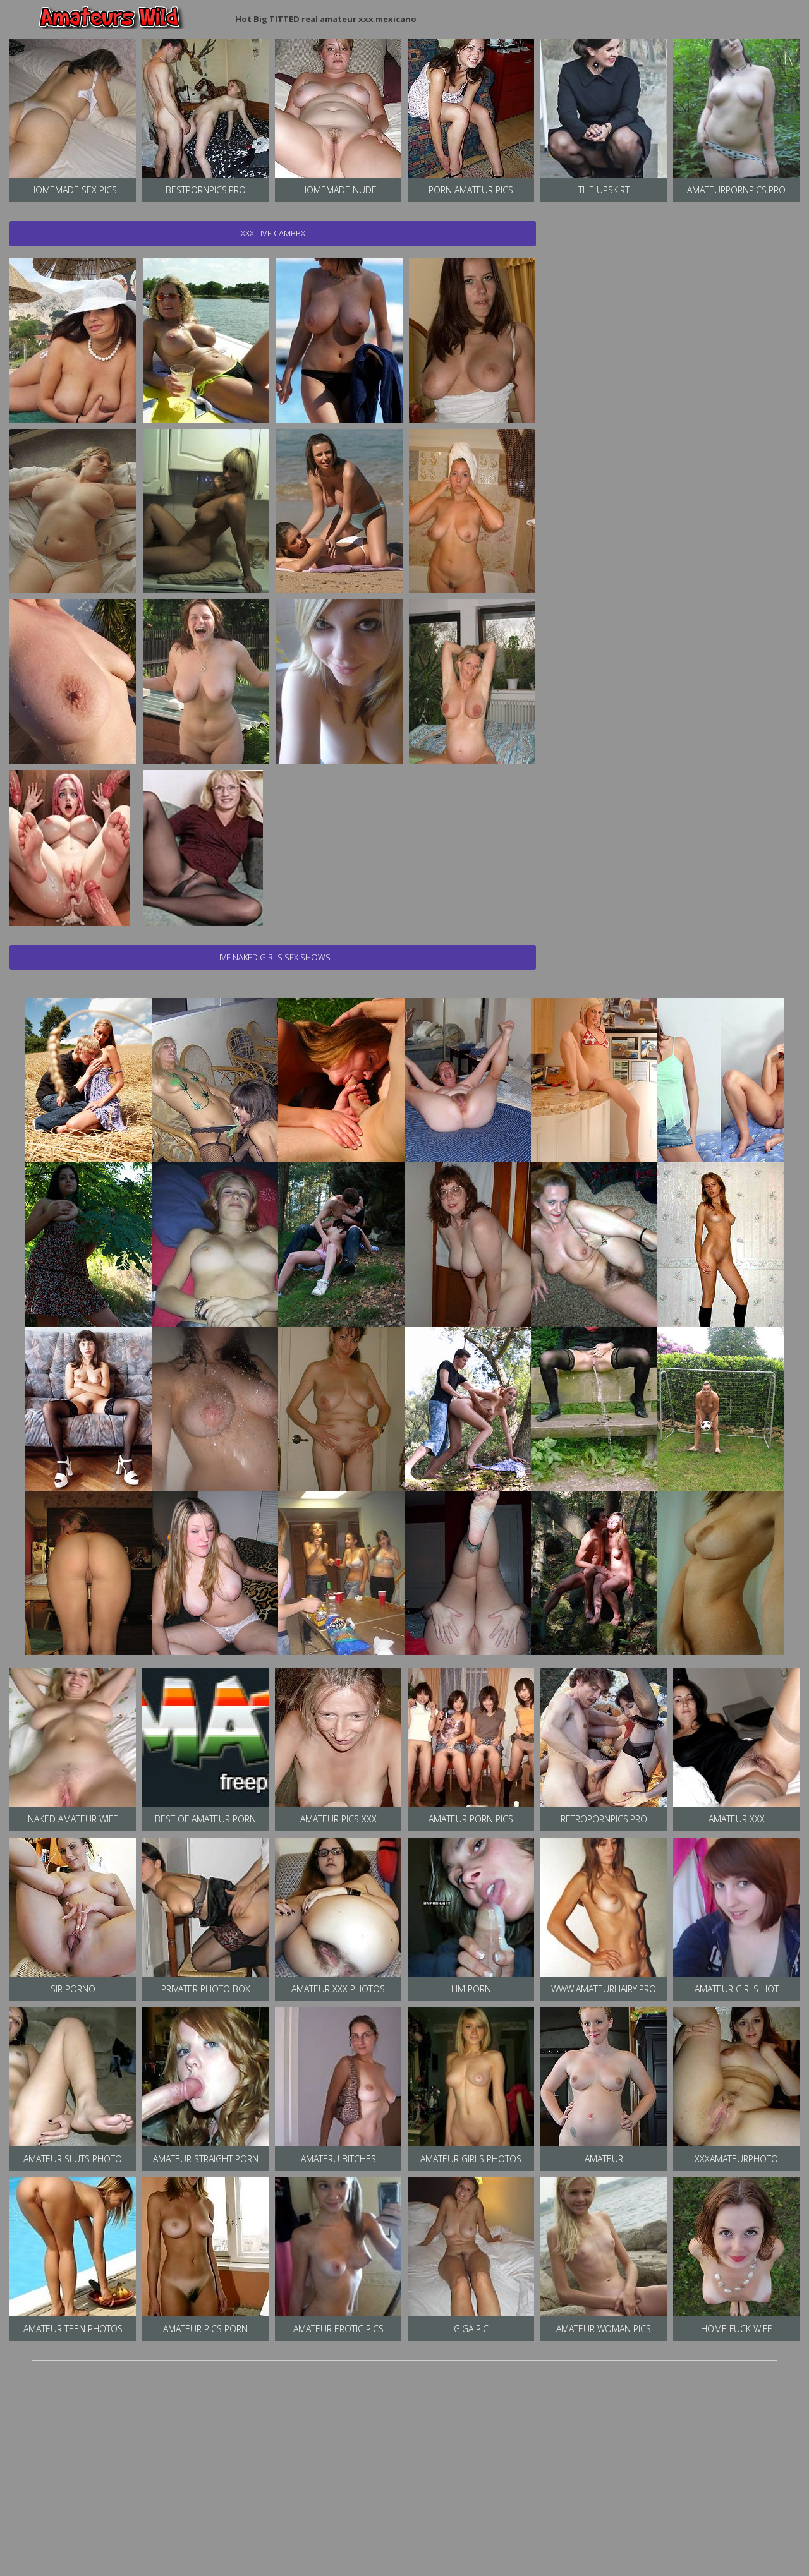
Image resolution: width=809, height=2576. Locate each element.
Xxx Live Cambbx (273, 233)
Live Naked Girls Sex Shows (273, 957)
